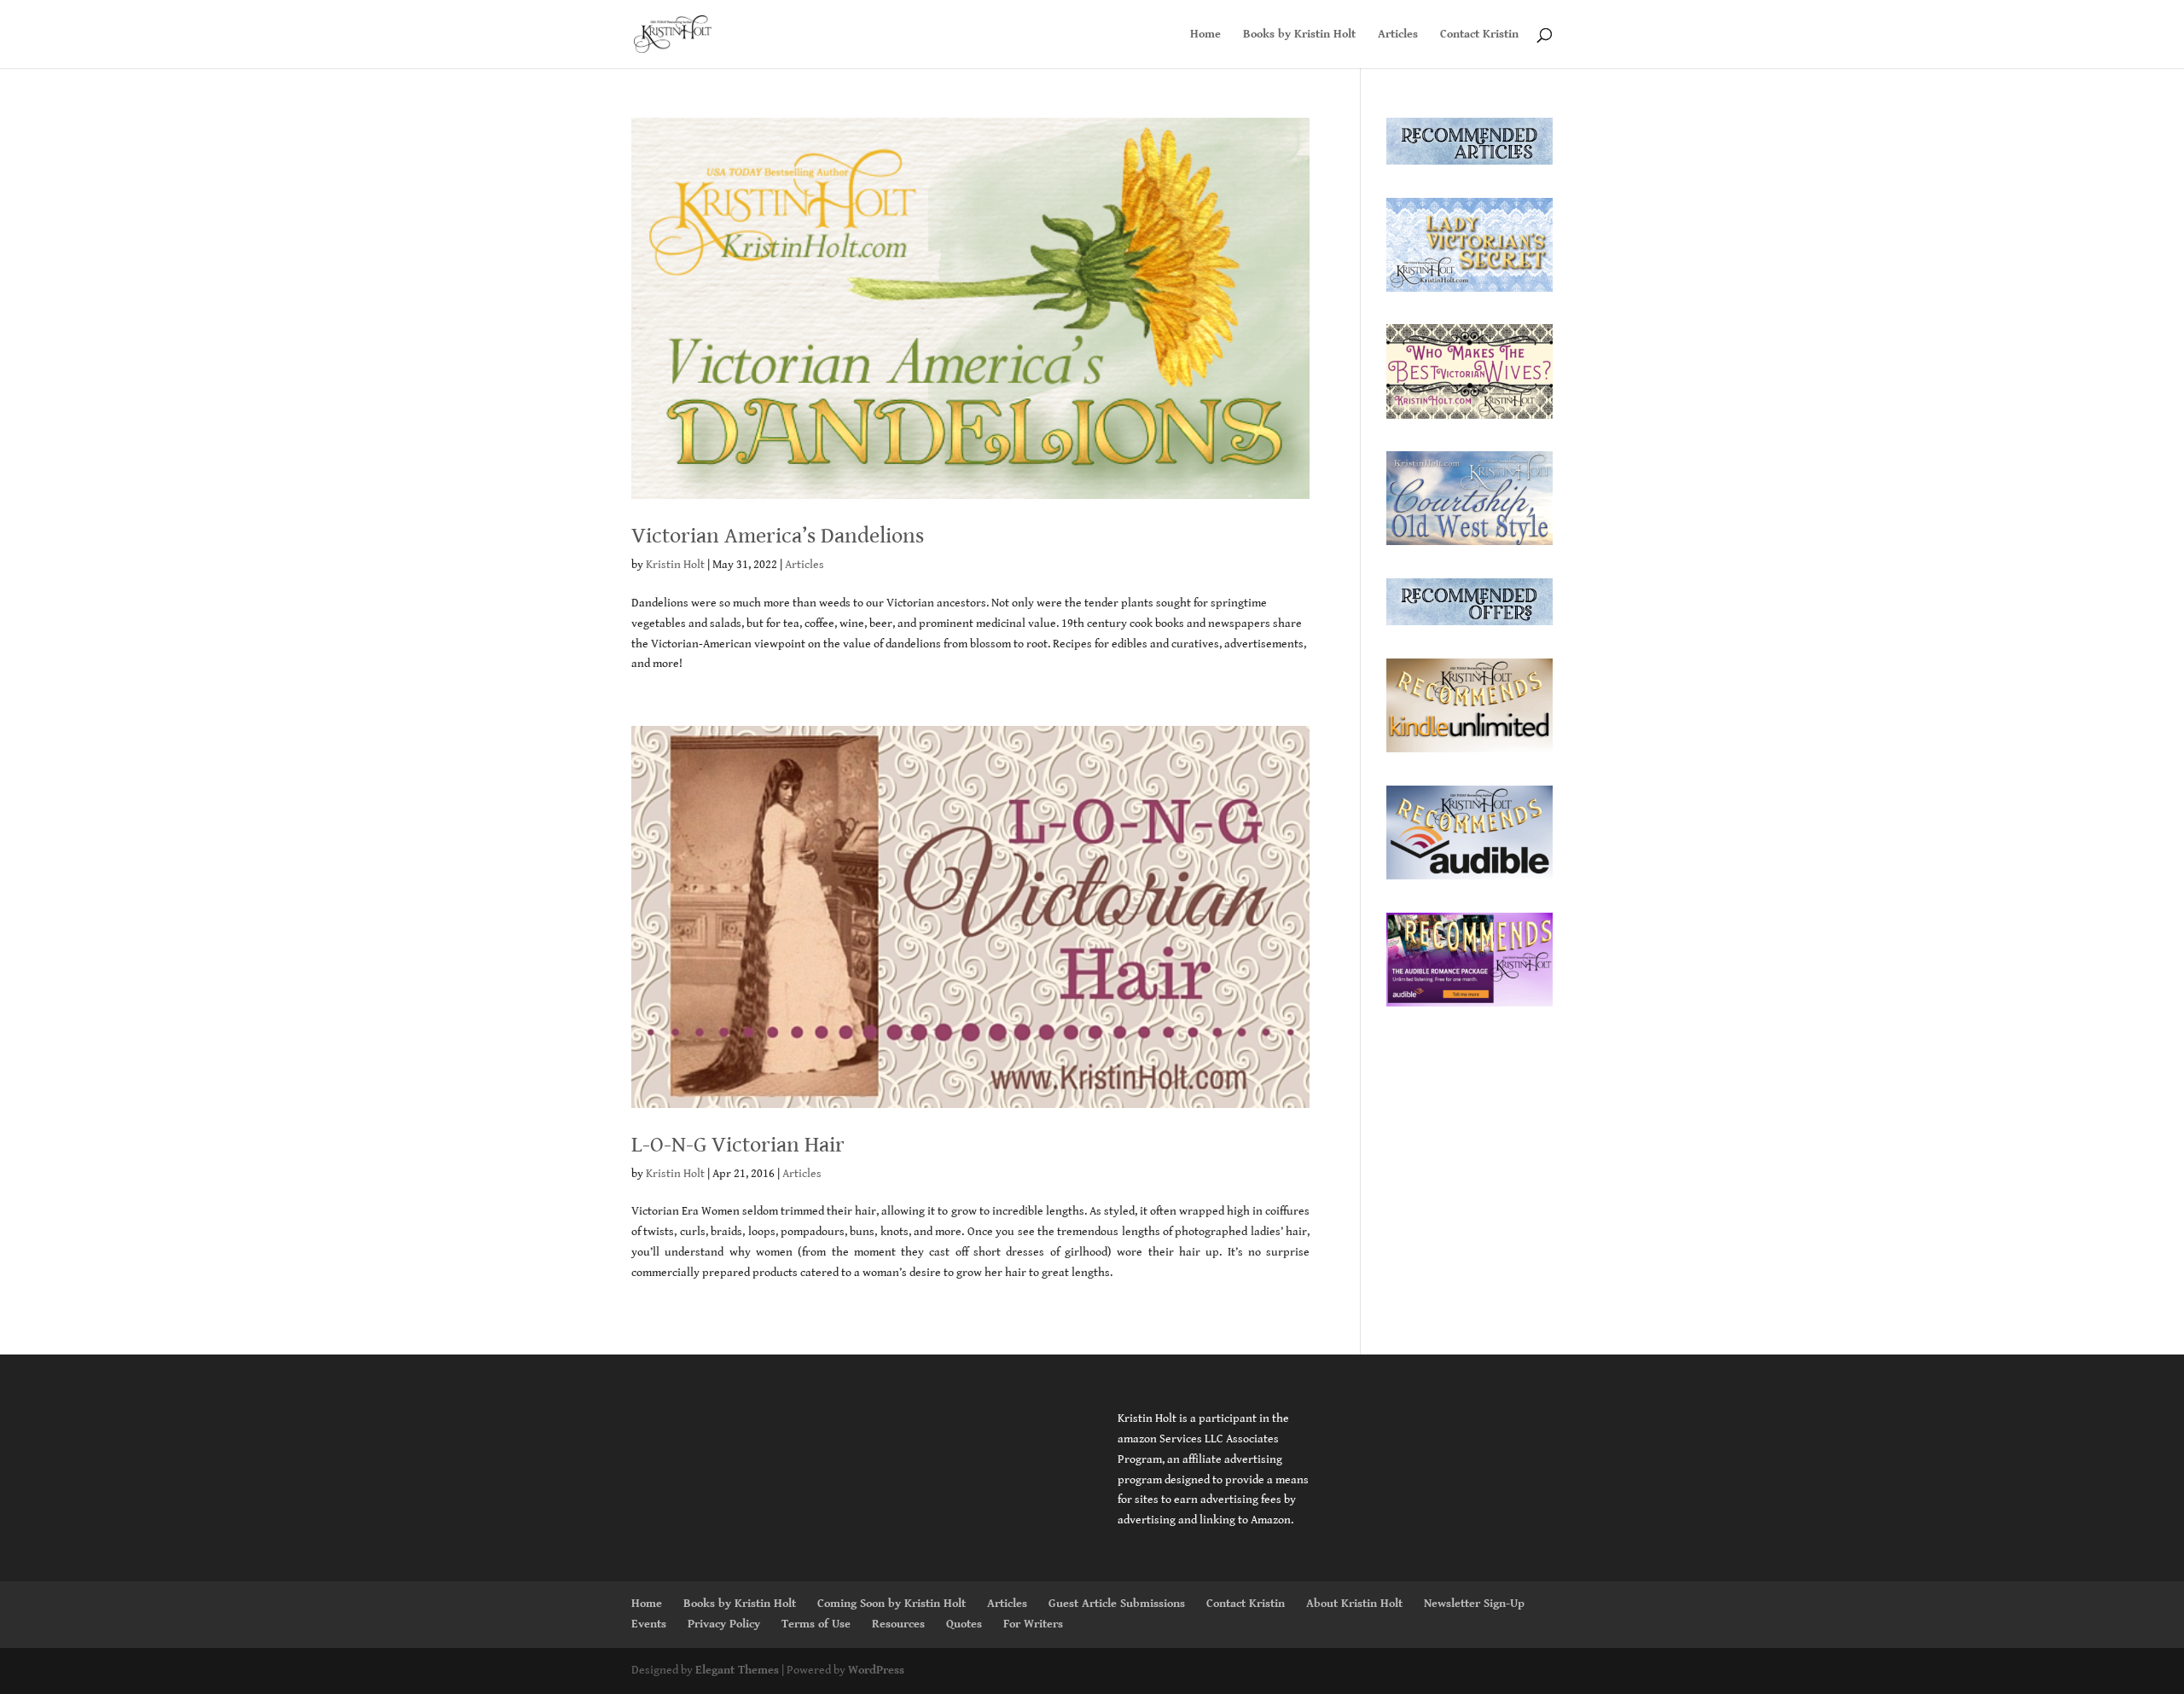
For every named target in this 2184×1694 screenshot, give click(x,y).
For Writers (1033, 1624)
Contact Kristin (1479, 35)
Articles (1398, 35)
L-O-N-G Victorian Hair (738, 1145)
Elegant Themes (737, 1670)
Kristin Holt (675, 565)
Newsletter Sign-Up (1474, 1604)
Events (649, 1624)
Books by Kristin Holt (1299, 35)
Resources (898, 1624)
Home (1205, 35)
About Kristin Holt (1354, 1604)
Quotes (964, 1624)
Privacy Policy (724, 1624)
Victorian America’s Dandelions (778, 536)
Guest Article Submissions (1117, 1604)
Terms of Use (816, 1624)
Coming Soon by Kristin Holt (892, 1604)
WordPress (876, 1670)
